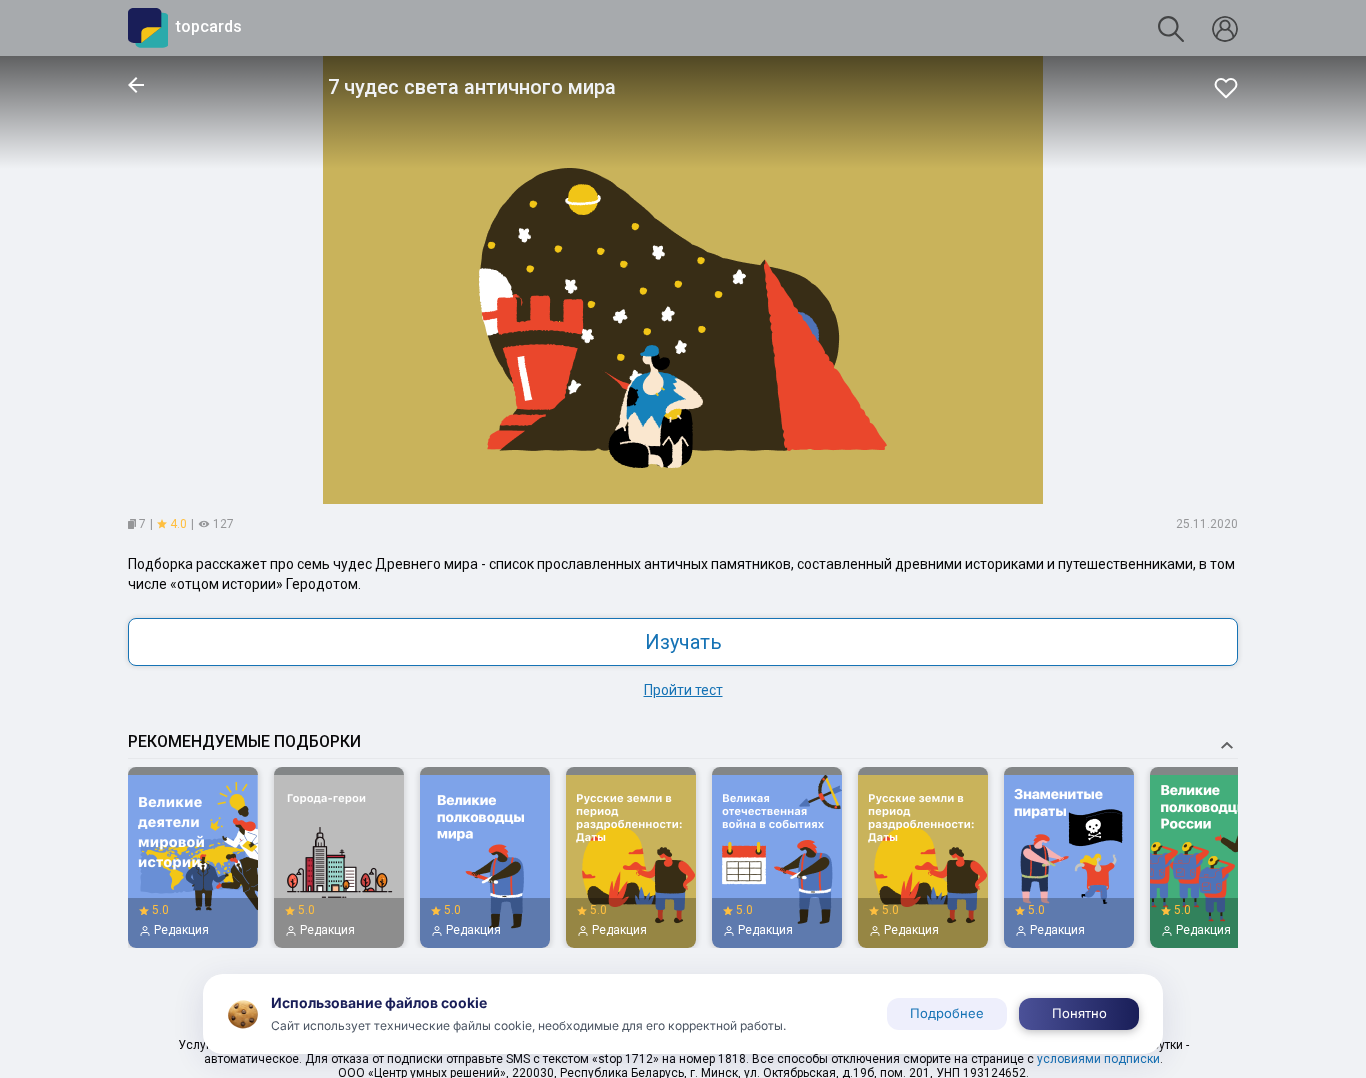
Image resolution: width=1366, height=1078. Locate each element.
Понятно (1079, 1013)
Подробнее (947, 1013)
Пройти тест (683, 690)
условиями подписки (1098, 1059)
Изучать (683, 642)
